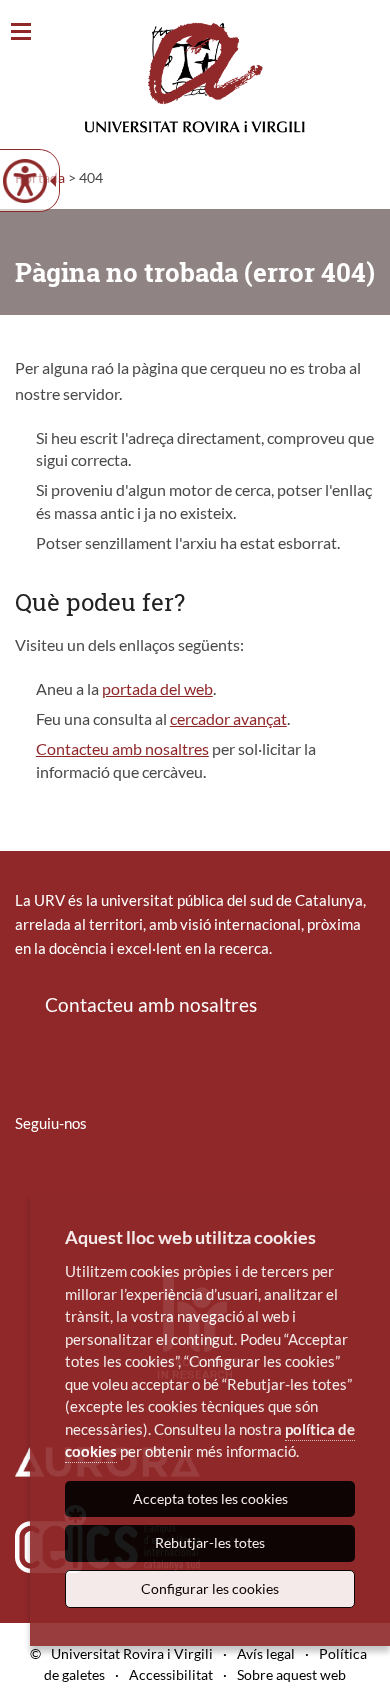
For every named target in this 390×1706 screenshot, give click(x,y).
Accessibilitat (171, 1674)
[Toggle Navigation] (21, 32)
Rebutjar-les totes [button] (210, 1542)
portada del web (157, 688)
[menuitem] (28, 1182)
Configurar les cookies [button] (210, 1588)
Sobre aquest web (291, 1674)
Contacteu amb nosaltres (122, 748)
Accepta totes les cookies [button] (210, 1498)
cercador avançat (228, 718)
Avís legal (266, 1653)
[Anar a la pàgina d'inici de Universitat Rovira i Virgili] (195, 77)
